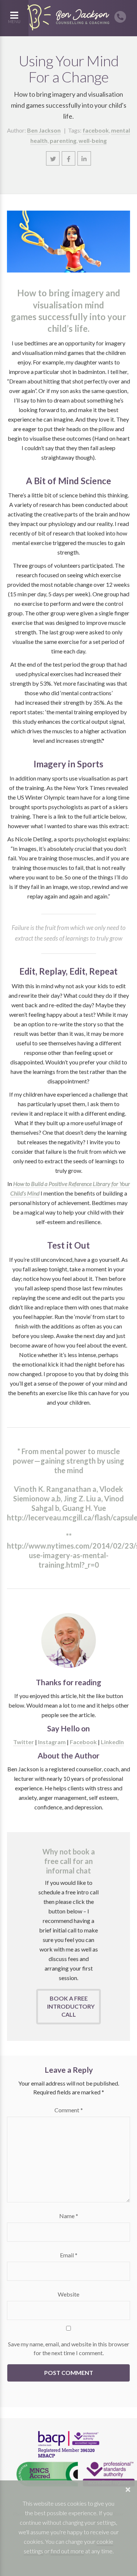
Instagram (52, 1742)
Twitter (24, 1742)
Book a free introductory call (71, 2006)
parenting (63, 140)
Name (69, 2216)
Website (68, 2294)
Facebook (83, 1742)
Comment (69, 2110)
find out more (67, 2551)
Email (69, 2255)
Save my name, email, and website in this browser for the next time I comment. (69, 2348)
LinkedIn (112, 1742)
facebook (96, 130)
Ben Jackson (44, 130)
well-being (93, 140)
